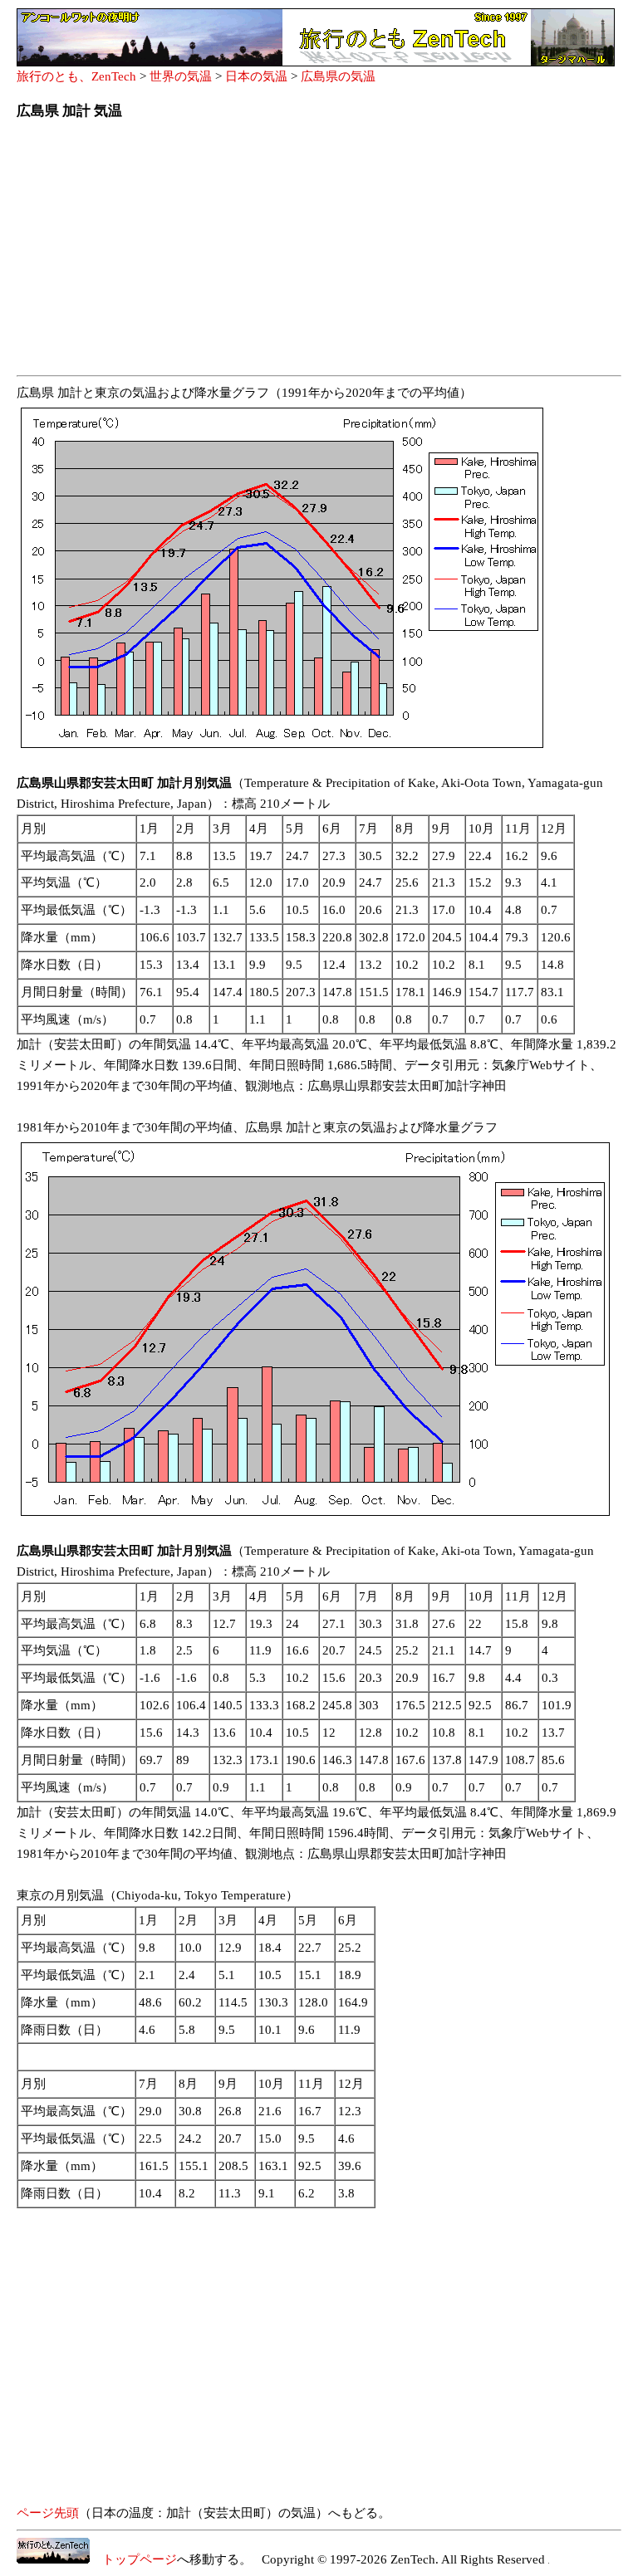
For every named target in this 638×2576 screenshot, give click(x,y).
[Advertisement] (319, 252)
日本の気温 (256, 76)
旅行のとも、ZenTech (76, 76)
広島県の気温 (338, 76)
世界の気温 (181, 76)
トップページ (133, 2559)
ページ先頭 (48, 2513)
